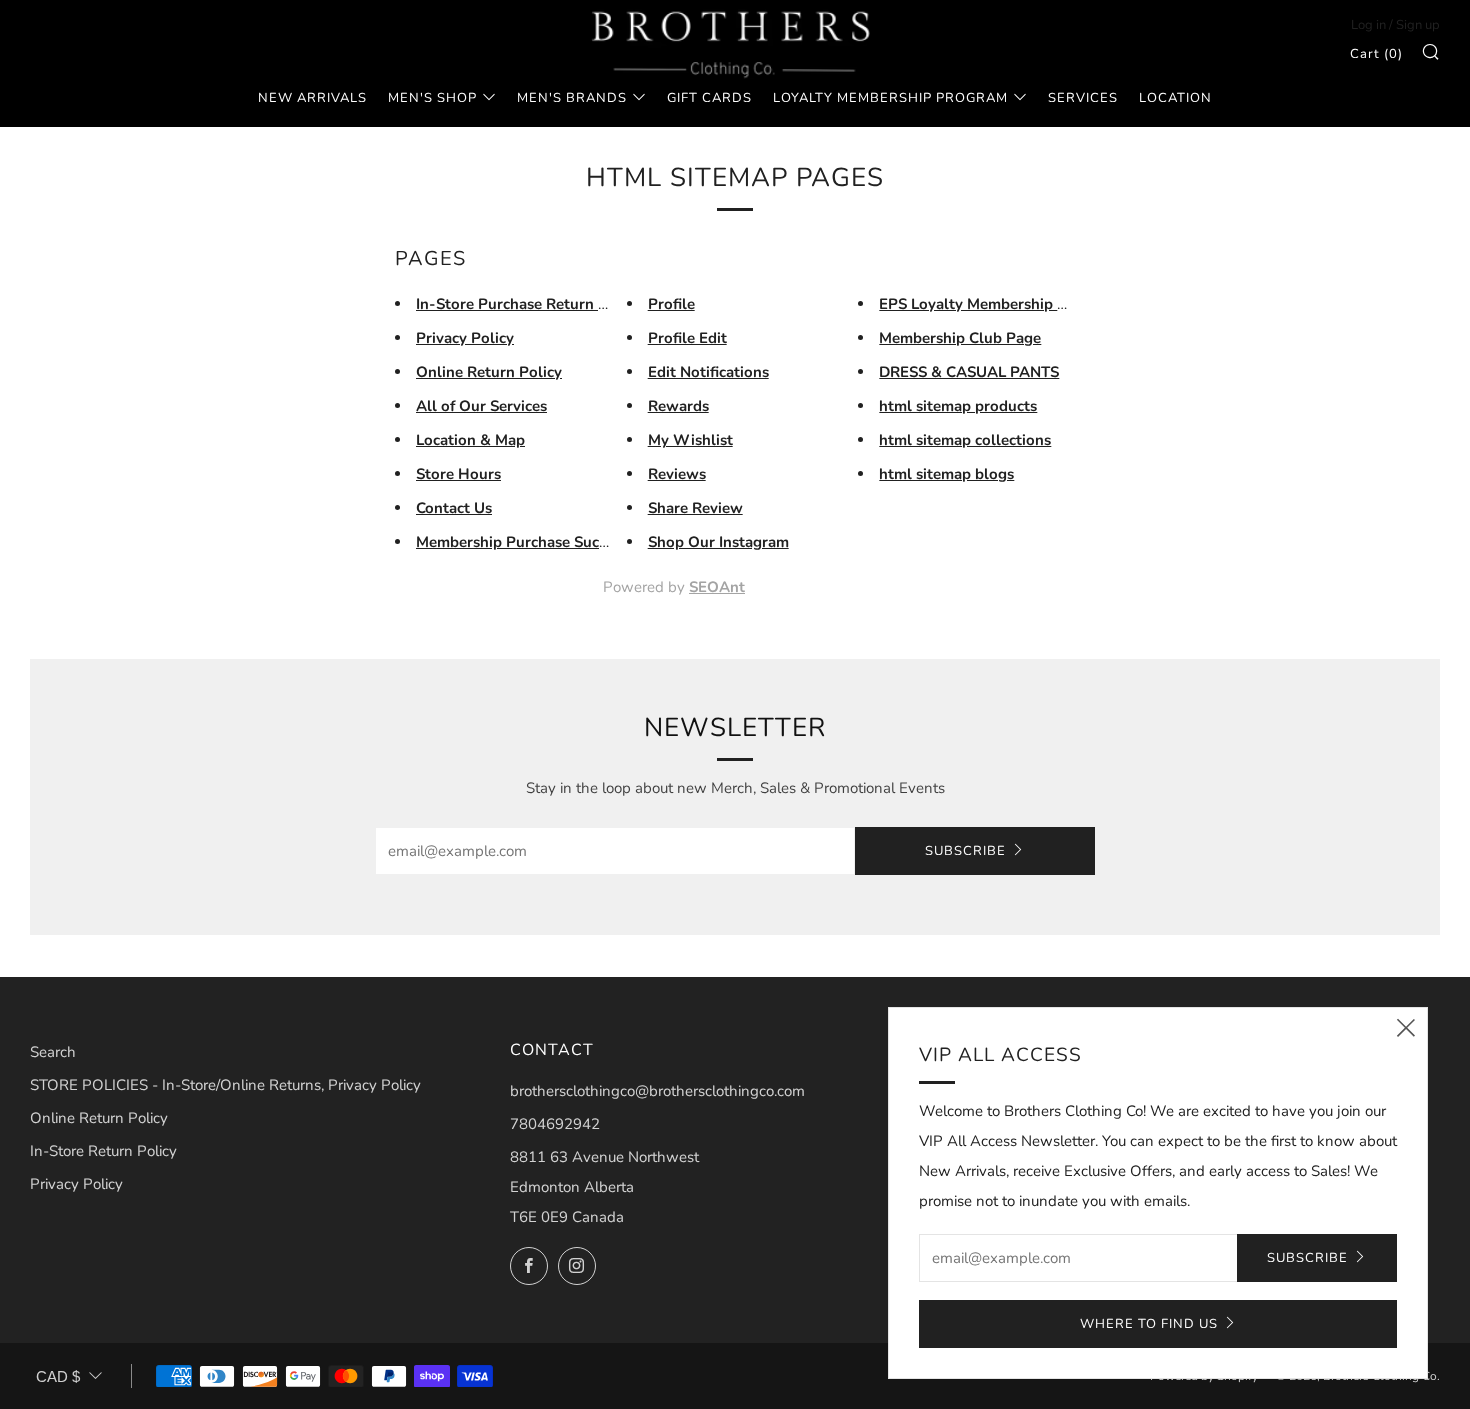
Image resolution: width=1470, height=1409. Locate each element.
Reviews (677, 474)
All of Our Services (481, 406)
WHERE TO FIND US (1149, 1324)
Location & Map (470, 440)
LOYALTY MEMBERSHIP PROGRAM (890, 98)
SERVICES (1083, 98)
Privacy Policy (465, 338)
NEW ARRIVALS (312, 98)
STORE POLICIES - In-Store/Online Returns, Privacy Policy (225, 1085)
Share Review (695, 508)
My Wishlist (690, 440)
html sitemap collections (965, 440)
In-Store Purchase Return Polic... (530, 304)
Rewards (678, 406)
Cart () (1376, 54)
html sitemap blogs (946, 474)
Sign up (1418, 25)
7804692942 (555, 1124)
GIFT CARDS (709, 98)
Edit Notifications (708, 372)
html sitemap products (958, 406)
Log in (1368, 25)
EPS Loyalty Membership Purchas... (1002, 304)
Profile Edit (687, 338)
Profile (671, 304)
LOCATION (1175, 98)
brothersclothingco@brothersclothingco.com (657, 1091)
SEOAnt (717, 587)
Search (53, 1052)
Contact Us (454, 508)
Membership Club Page (960, 338)
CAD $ (58, 1376)
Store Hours (458, 474)
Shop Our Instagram (718, 542)
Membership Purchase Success (522, 542)
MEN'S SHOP (432, 98)
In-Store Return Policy (103, 1151)
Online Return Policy (489, 372)
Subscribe (965, 851)
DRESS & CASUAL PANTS (969, 372)
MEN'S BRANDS (572, 98)
